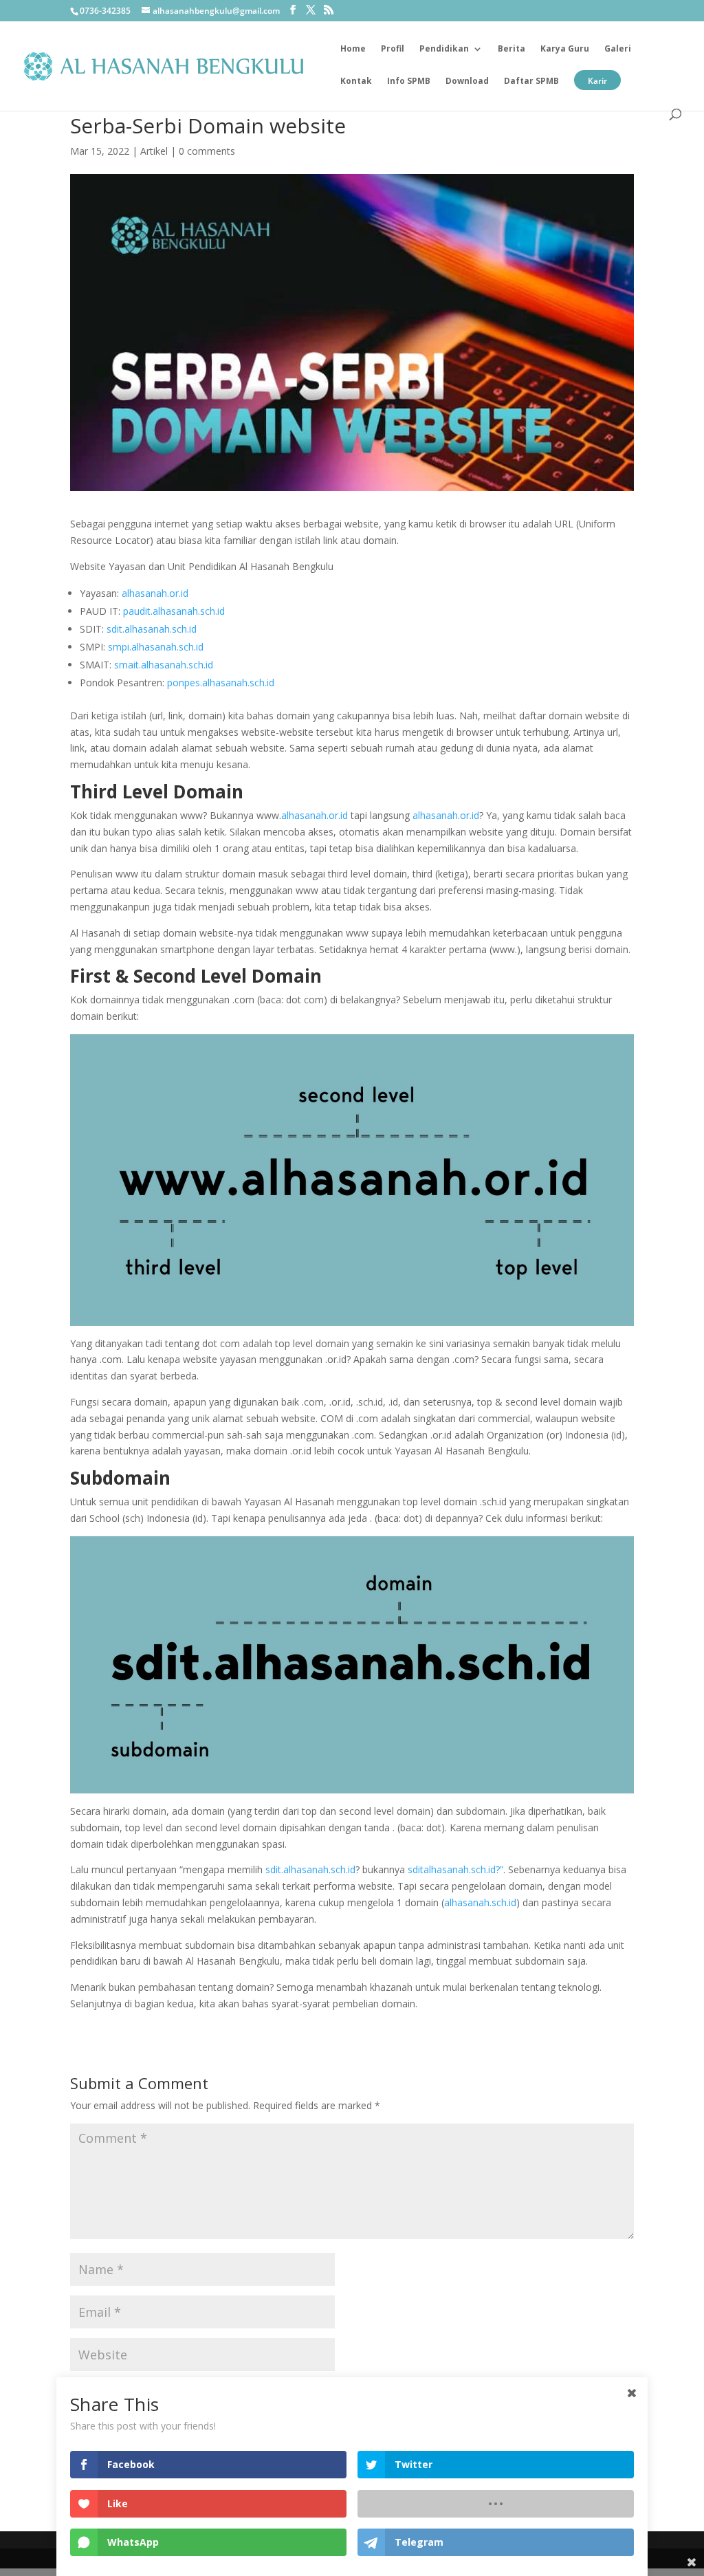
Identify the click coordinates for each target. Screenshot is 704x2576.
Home (353, 49)
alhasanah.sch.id (480, 1902)
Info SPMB (409, 81)
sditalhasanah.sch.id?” (455, 1869)
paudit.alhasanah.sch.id (174, 611)
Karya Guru (565, 49)
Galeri (618, 49)
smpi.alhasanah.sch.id (156, 647)
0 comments (207, 151)
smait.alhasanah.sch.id (164, 665)
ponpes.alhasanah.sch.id (221, 683)
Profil (393, 49)
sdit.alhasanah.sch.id (152, 629)
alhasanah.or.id (155, 593)
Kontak (356, 81)
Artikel (154, 151)
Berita (511, 49)
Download (467, 81)
